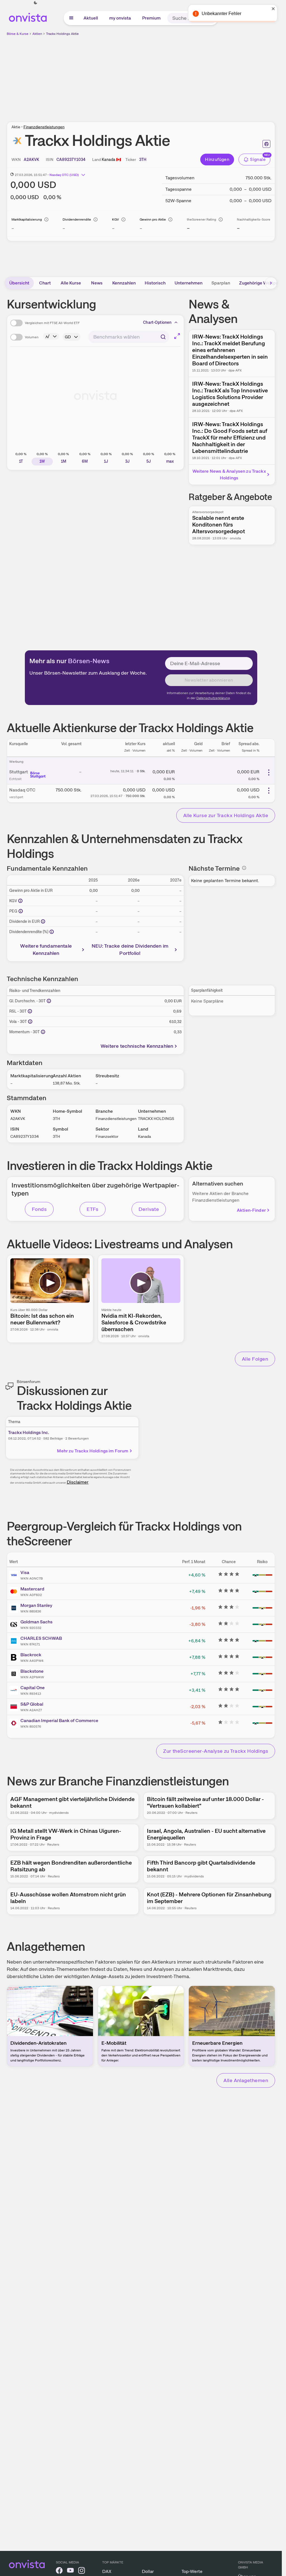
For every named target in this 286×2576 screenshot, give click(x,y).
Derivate (149, 1209)
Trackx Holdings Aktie (62, 34)
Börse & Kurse (18, 34)
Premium (151, 18)
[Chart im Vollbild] (177, 336)
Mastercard (32, 1589)
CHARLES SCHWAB (41, 1638)
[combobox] (129, 337)
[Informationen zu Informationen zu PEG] (21, 911)
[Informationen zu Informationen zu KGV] (20, 901)
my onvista (120, 18)
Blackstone (32, 1671)
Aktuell (91, 18)
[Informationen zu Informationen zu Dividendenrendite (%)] (52, 932)
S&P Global (32, 1704)
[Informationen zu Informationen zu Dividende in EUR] (43, 921)
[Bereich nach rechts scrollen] (271, 283)
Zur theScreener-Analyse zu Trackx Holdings (216, 1751)
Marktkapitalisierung (27, 219)
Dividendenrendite (77, 219)
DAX (107, 2571)
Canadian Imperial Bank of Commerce (59, 1721)
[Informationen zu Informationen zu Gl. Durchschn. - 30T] (49, 1001)
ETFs (93, 1209)
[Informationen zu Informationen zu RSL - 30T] (30, 1011)
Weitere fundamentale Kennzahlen (46, 949)
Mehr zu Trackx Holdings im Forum (93, 1451)
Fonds (39, 1209)
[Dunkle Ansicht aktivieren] (35, 3)
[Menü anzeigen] (71, 18)
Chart (45, 283)
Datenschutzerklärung (213, 698)
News (97, 283)
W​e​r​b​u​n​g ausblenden (189, 76)
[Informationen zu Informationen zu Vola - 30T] (30, 1022)
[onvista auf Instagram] (82, 2571)
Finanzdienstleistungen (44, 127)
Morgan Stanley (36, 1605)
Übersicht (19, 283)
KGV (115, 219)
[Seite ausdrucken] (266, 144)
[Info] (46, 219)
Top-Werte (192, 2571)
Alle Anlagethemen (246, 2080)
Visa (25, 1572)
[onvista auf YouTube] (70, 2571)
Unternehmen (189, 283)
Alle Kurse (71, 283)
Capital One (33, 1688)
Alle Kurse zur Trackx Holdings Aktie (226, 815)
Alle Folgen (255, 1359)
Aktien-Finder (251, 1210)
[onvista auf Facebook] (59, 2571)
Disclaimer (78, 1482)
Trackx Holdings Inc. (29, 1432)
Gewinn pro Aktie (153, 219)
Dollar (148, 2571)
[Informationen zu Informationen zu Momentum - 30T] (43, 1032)
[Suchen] (211, 18)
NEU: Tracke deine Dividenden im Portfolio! (130, 949)
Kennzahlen (124, 283)
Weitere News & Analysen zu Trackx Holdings (229, 475)
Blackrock (31, 1655)
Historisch (155, 283)
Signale (258, 159)
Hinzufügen (217, 159)
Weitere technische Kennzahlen (137, 1046)
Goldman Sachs (36, 1622)
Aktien (37, 34)
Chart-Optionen (157, 322)
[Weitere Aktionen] (269, 772)
